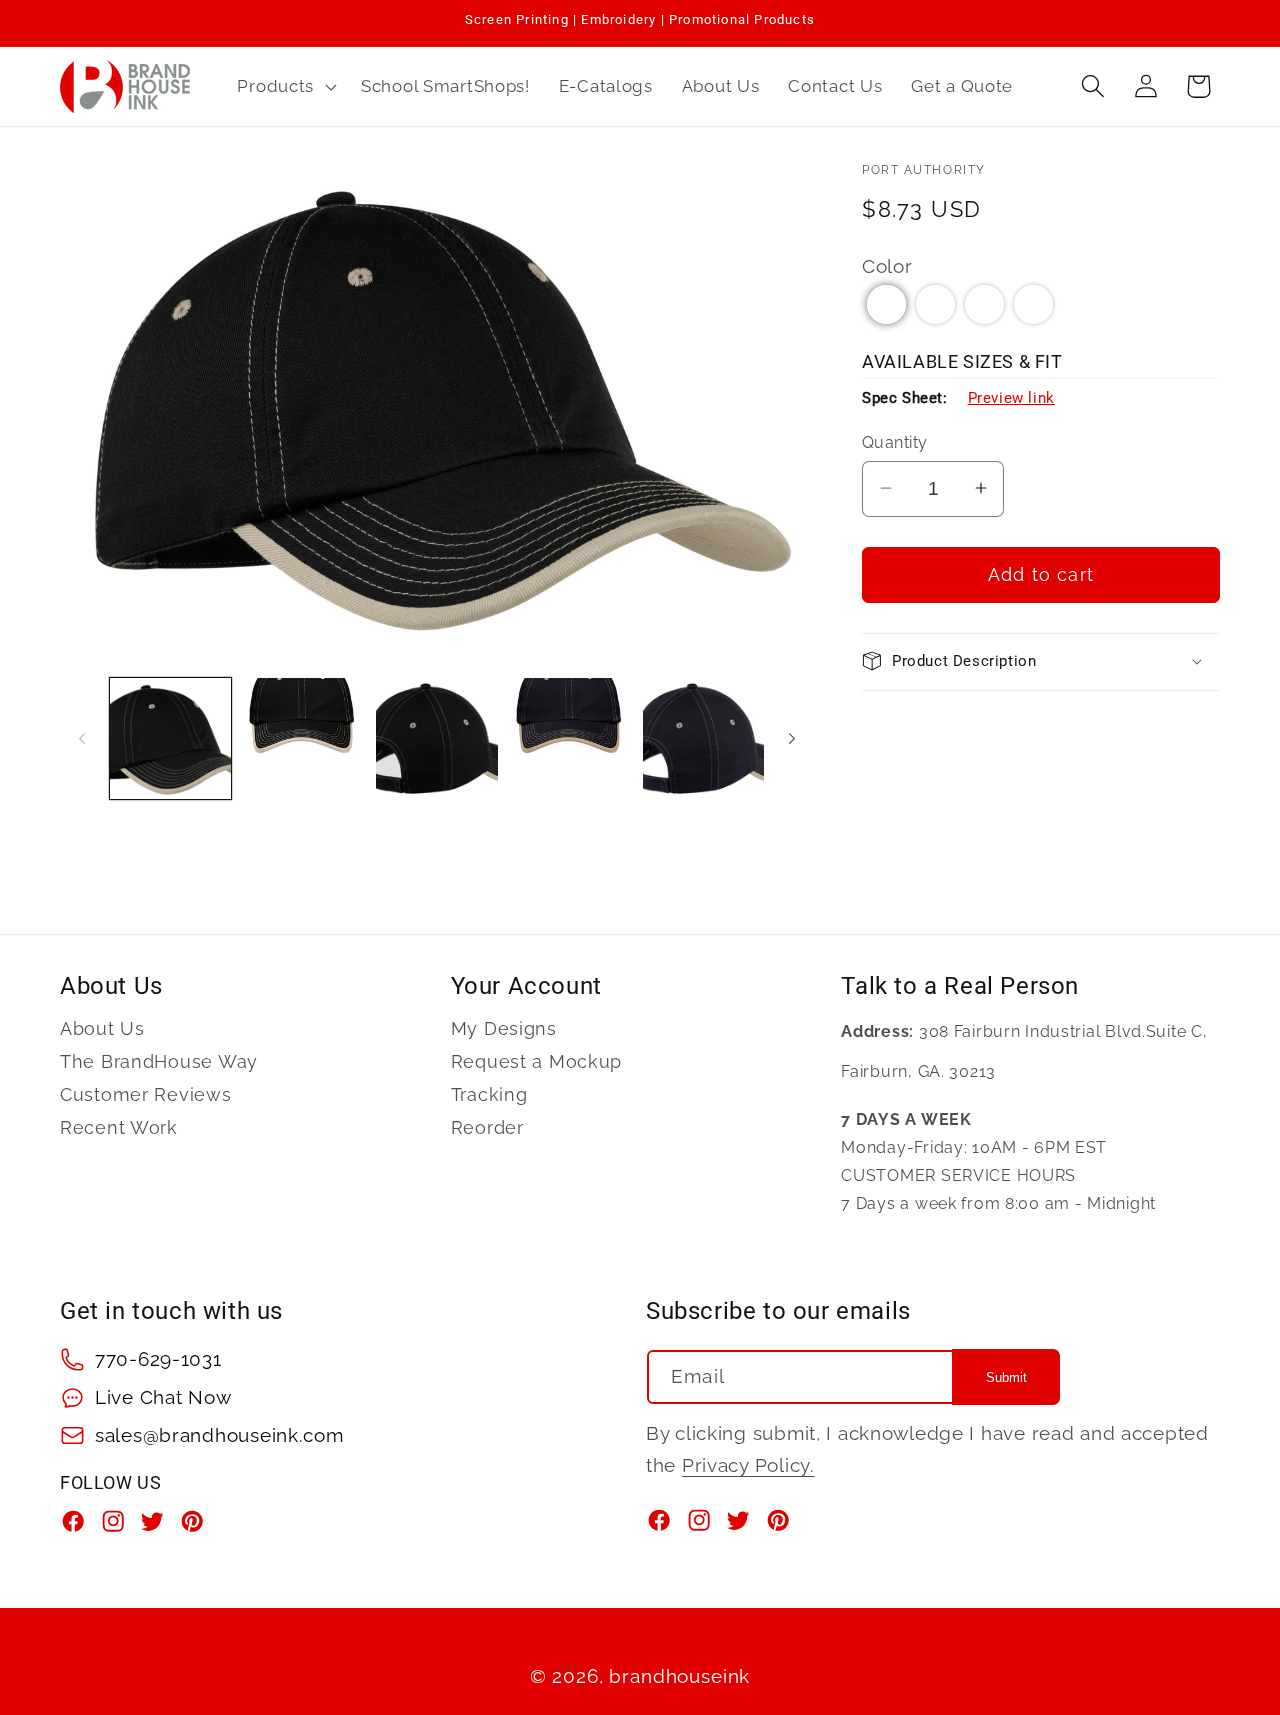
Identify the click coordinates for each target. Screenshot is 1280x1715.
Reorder (487, 1127)
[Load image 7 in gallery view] (703, 738)
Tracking (489, 1094)
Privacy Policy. (748, 1465)
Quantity (895, 441)
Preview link (1011, 398)
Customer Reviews (146, 1094)
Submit (1006, 1377)
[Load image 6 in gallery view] (570, 738)
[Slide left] (82, 738)
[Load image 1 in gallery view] (170, 738)
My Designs (504, 1029)
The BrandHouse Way (159, 1061)
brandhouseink (679, 1676)
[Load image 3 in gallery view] (436, 738)
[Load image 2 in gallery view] (303, 738)
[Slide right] (792, 738)
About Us (102, 1029)
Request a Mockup (537, 1061)
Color (887, 265)
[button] (285, 86)
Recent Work (119, 1127)
